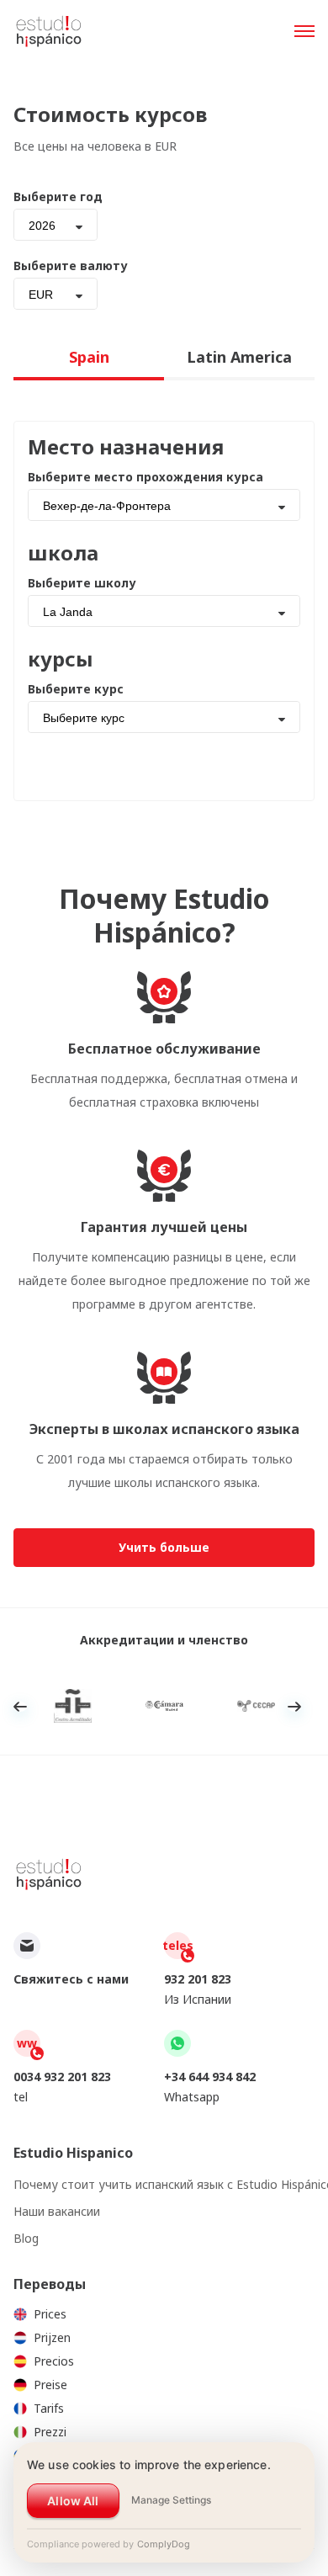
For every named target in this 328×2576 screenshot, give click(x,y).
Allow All (73, 2501)
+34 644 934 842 (210, 2077)
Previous (20, 1707)
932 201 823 (198, 1979)
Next (294, 1707)
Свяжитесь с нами (71, 1979)
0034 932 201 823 (62, 2077)
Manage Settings (171, 2500)
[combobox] (56, 225)
